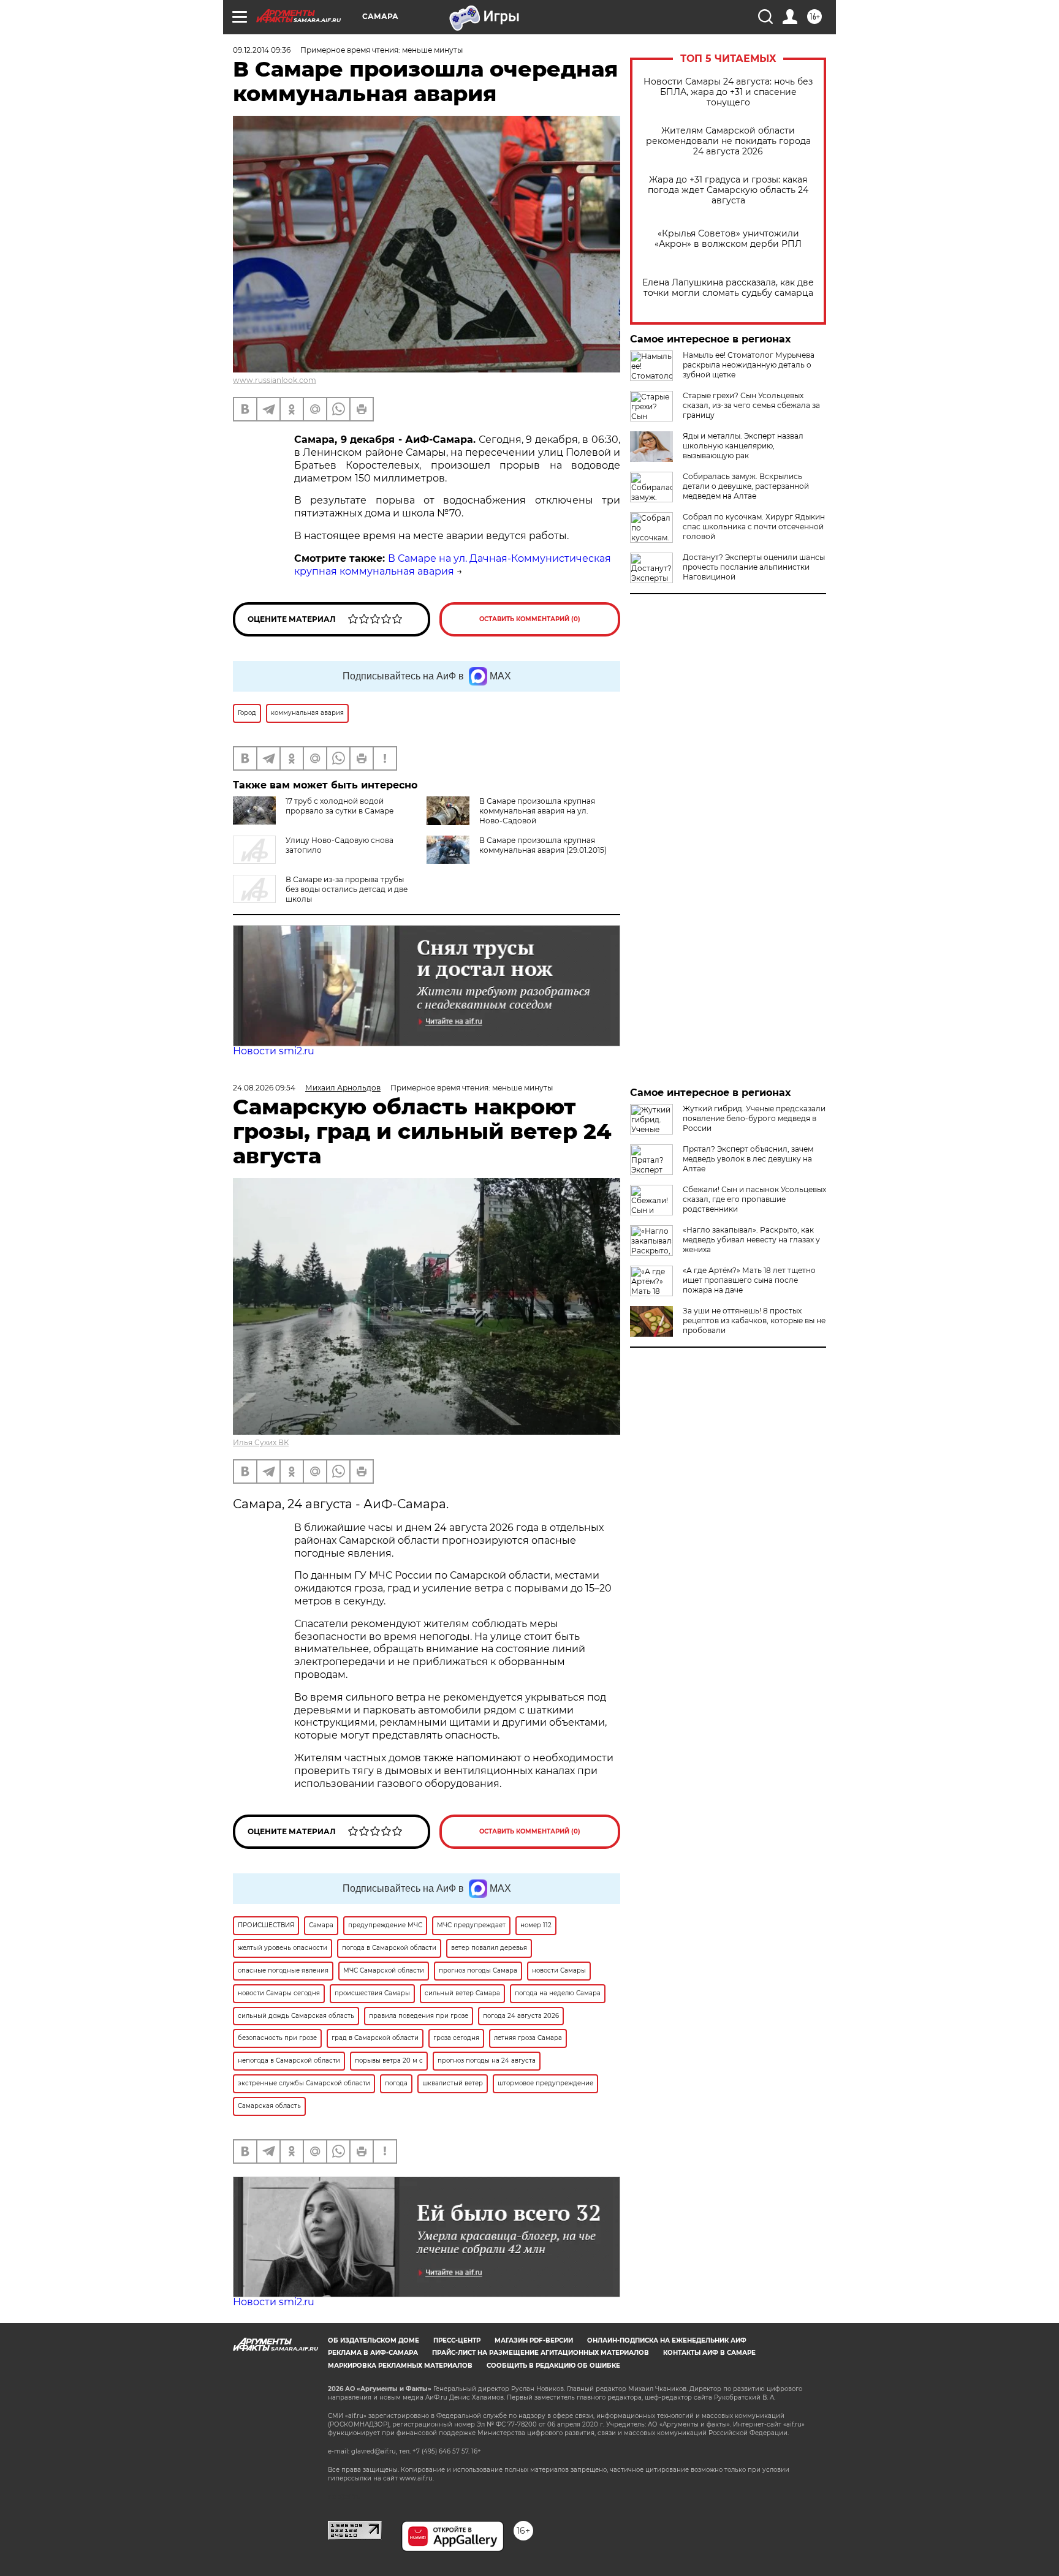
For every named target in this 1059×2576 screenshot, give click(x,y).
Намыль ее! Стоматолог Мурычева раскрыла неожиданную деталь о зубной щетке (749, 365)
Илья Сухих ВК (261, 1442)
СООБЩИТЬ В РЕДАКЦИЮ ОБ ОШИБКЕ (553, 2366)
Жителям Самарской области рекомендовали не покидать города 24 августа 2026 (728, 141)
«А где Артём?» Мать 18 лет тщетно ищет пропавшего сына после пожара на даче (749, 1280)
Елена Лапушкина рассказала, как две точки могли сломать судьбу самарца (728, 288)
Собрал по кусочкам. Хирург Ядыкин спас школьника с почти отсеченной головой (754, 527)
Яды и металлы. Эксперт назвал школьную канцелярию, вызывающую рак (743, 446)
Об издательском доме (374, 2340)
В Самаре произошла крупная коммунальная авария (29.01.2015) (543, 845)
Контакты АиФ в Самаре (709, 2353)
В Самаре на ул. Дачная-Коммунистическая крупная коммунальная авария (453, 565)
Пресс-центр (457, 2340)
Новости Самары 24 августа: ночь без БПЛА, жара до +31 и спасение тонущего (728, 92)
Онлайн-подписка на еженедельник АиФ (667, 2340)
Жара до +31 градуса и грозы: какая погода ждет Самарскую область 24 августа (728, 190)
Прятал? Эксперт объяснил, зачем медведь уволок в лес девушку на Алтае (748, 1159)
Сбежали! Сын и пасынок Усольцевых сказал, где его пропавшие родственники (754, 1199)
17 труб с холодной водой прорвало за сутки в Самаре (340, 806)
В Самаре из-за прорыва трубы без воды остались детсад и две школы (347, 889)
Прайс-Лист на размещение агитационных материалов (541, 2353)
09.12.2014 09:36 (262, 50)
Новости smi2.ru (274, 1051)
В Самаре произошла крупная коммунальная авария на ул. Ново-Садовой (537, 811)
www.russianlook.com (275, 380)
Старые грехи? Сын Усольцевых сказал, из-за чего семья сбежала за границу (751, 405)
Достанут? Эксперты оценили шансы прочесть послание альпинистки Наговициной (754, 567)
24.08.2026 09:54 (264, 1088)
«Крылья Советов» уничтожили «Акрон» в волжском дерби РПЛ (728, 239)
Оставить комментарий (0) (530, 619)
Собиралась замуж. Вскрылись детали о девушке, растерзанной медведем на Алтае (746, 486)
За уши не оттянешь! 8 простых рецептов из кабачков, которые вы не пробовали (754, 1320)
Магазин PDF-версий (534, 2340)
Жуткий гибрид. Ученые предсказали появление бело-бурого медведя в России (754, 1118)
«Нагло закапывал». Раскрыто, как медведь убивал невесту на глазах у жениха (751, 1240)
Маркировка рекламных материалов (400, 2366)
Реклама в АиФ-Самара (373, 2353)
